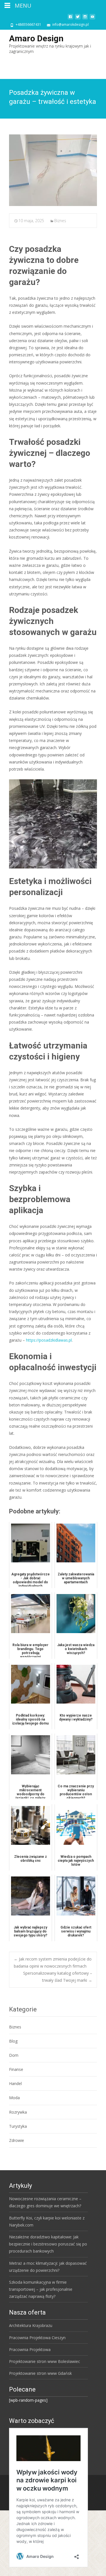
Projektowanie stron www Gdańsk (40, 2373)
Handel (15, 2083)
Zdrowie (17, 2140)
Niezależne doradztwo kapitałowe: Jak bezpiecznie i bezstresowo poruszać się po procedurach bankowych (48, 2244)
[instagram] (85, 19)
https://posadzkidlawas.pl (49, 1340)
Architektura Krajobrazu (31, 2325)
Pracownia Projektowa (30, 2349)
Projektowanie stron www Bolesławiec (45, 2361)
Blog (13, 2041)
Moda (14, 2098)
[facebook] (70, 19)
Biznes (60, 221)
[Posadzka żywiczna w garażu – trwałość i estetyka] (53, 170)
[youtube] (92, 19)
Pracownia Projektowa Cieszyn (37, 2338)
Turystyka (18, 2126)
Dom (14, 2055)
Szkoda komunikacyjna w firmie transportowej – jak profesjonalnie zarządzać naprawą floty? (41, 2289)
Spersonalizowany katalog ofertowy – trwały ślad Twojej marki (58, 1977)
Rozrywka (18, 2112)
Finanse (16, 2069)
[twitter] (78, 19)
